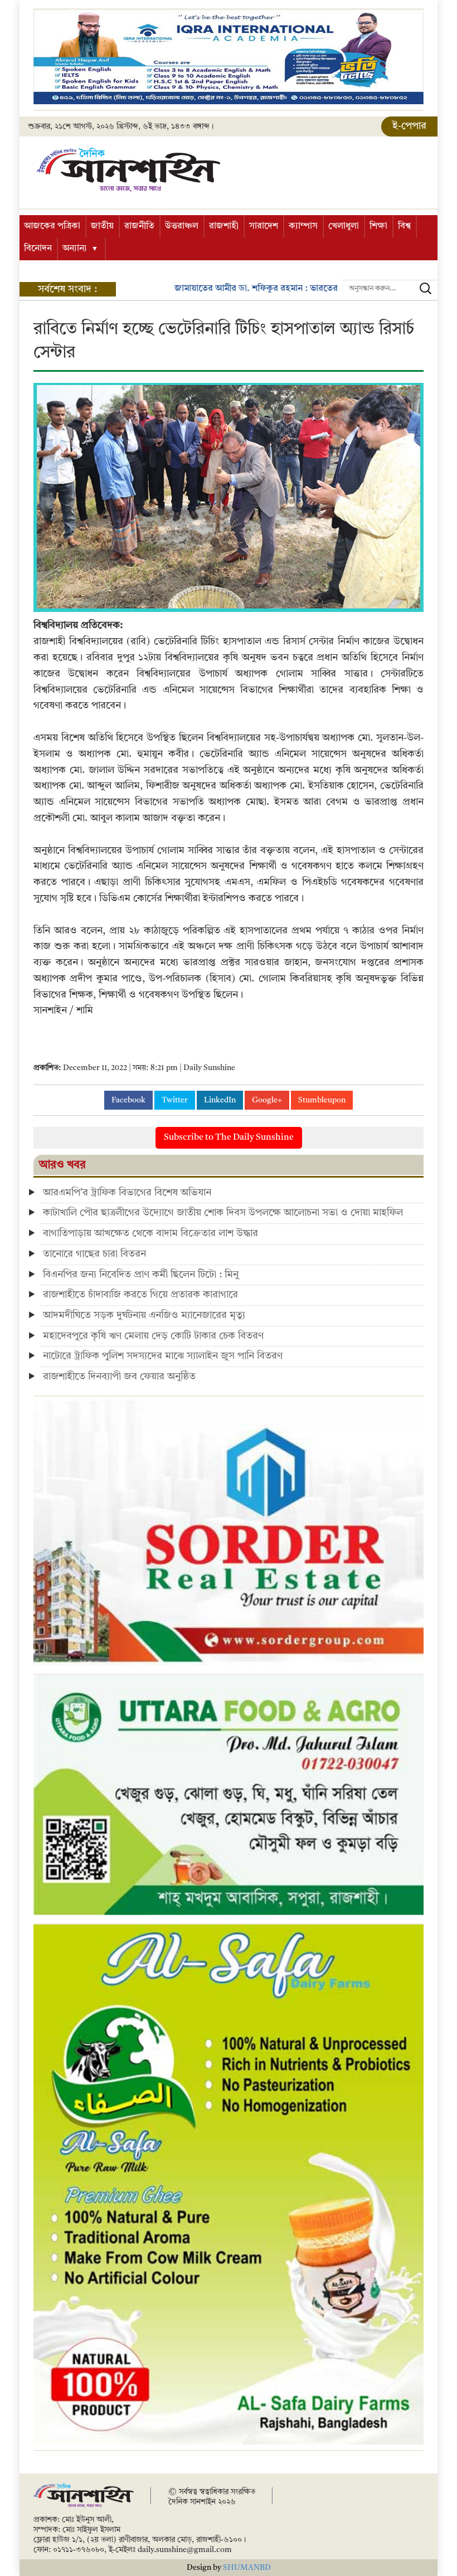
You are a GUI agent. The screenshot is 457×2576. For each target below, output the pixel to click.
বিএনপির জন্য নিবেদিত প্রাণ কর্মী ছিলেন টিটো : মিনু (141, 1275)
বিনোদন (38, 249)
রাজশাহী (224, 226)
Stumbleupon (322, 1100)
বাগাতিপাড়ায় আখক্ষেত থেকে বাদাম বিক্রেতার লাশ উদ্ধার (150, 1233)
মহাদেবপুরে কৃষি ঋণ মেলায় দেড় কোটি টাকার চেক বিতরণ (153, 1336)
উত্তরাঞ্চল (182, 226)
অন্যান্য (75, 249)
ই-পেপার (409, 126)
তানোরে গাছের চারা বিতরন (94, 1254)
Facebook (128, 1100)
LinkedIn (220, 1100)
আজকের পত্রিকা (52, 226)
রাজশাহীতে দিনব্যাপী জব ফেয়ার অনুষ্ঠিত (119, 1377)
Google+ (267, 1100)
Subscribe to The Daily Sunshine (229, 1138)
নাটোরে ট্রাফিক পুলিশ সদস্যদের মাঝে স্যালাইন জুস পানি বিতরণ (163, 1356)
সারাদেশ (264, 226)
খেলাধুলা (344, 226)
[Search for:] (390, 288)
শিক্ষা (378, 226)
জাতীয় (102, 226)
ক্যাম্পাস (303, 226)
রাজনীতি (139, 226)
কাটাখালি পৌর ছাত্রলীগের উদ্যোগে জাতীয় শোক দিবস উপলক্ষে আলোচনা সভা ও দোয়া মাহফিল (224, 1213)
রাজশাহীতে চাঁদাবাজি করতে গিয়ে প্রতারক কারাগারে (140, 1295)
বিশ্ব (404, 226)
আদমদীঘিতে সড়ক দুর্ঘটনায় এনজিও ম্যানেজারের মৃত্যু (144, 1315)
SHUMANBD (247, 2568)
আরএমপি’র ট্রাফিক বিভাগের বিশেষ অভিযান (127, 1193)
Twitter (175, 1100)
